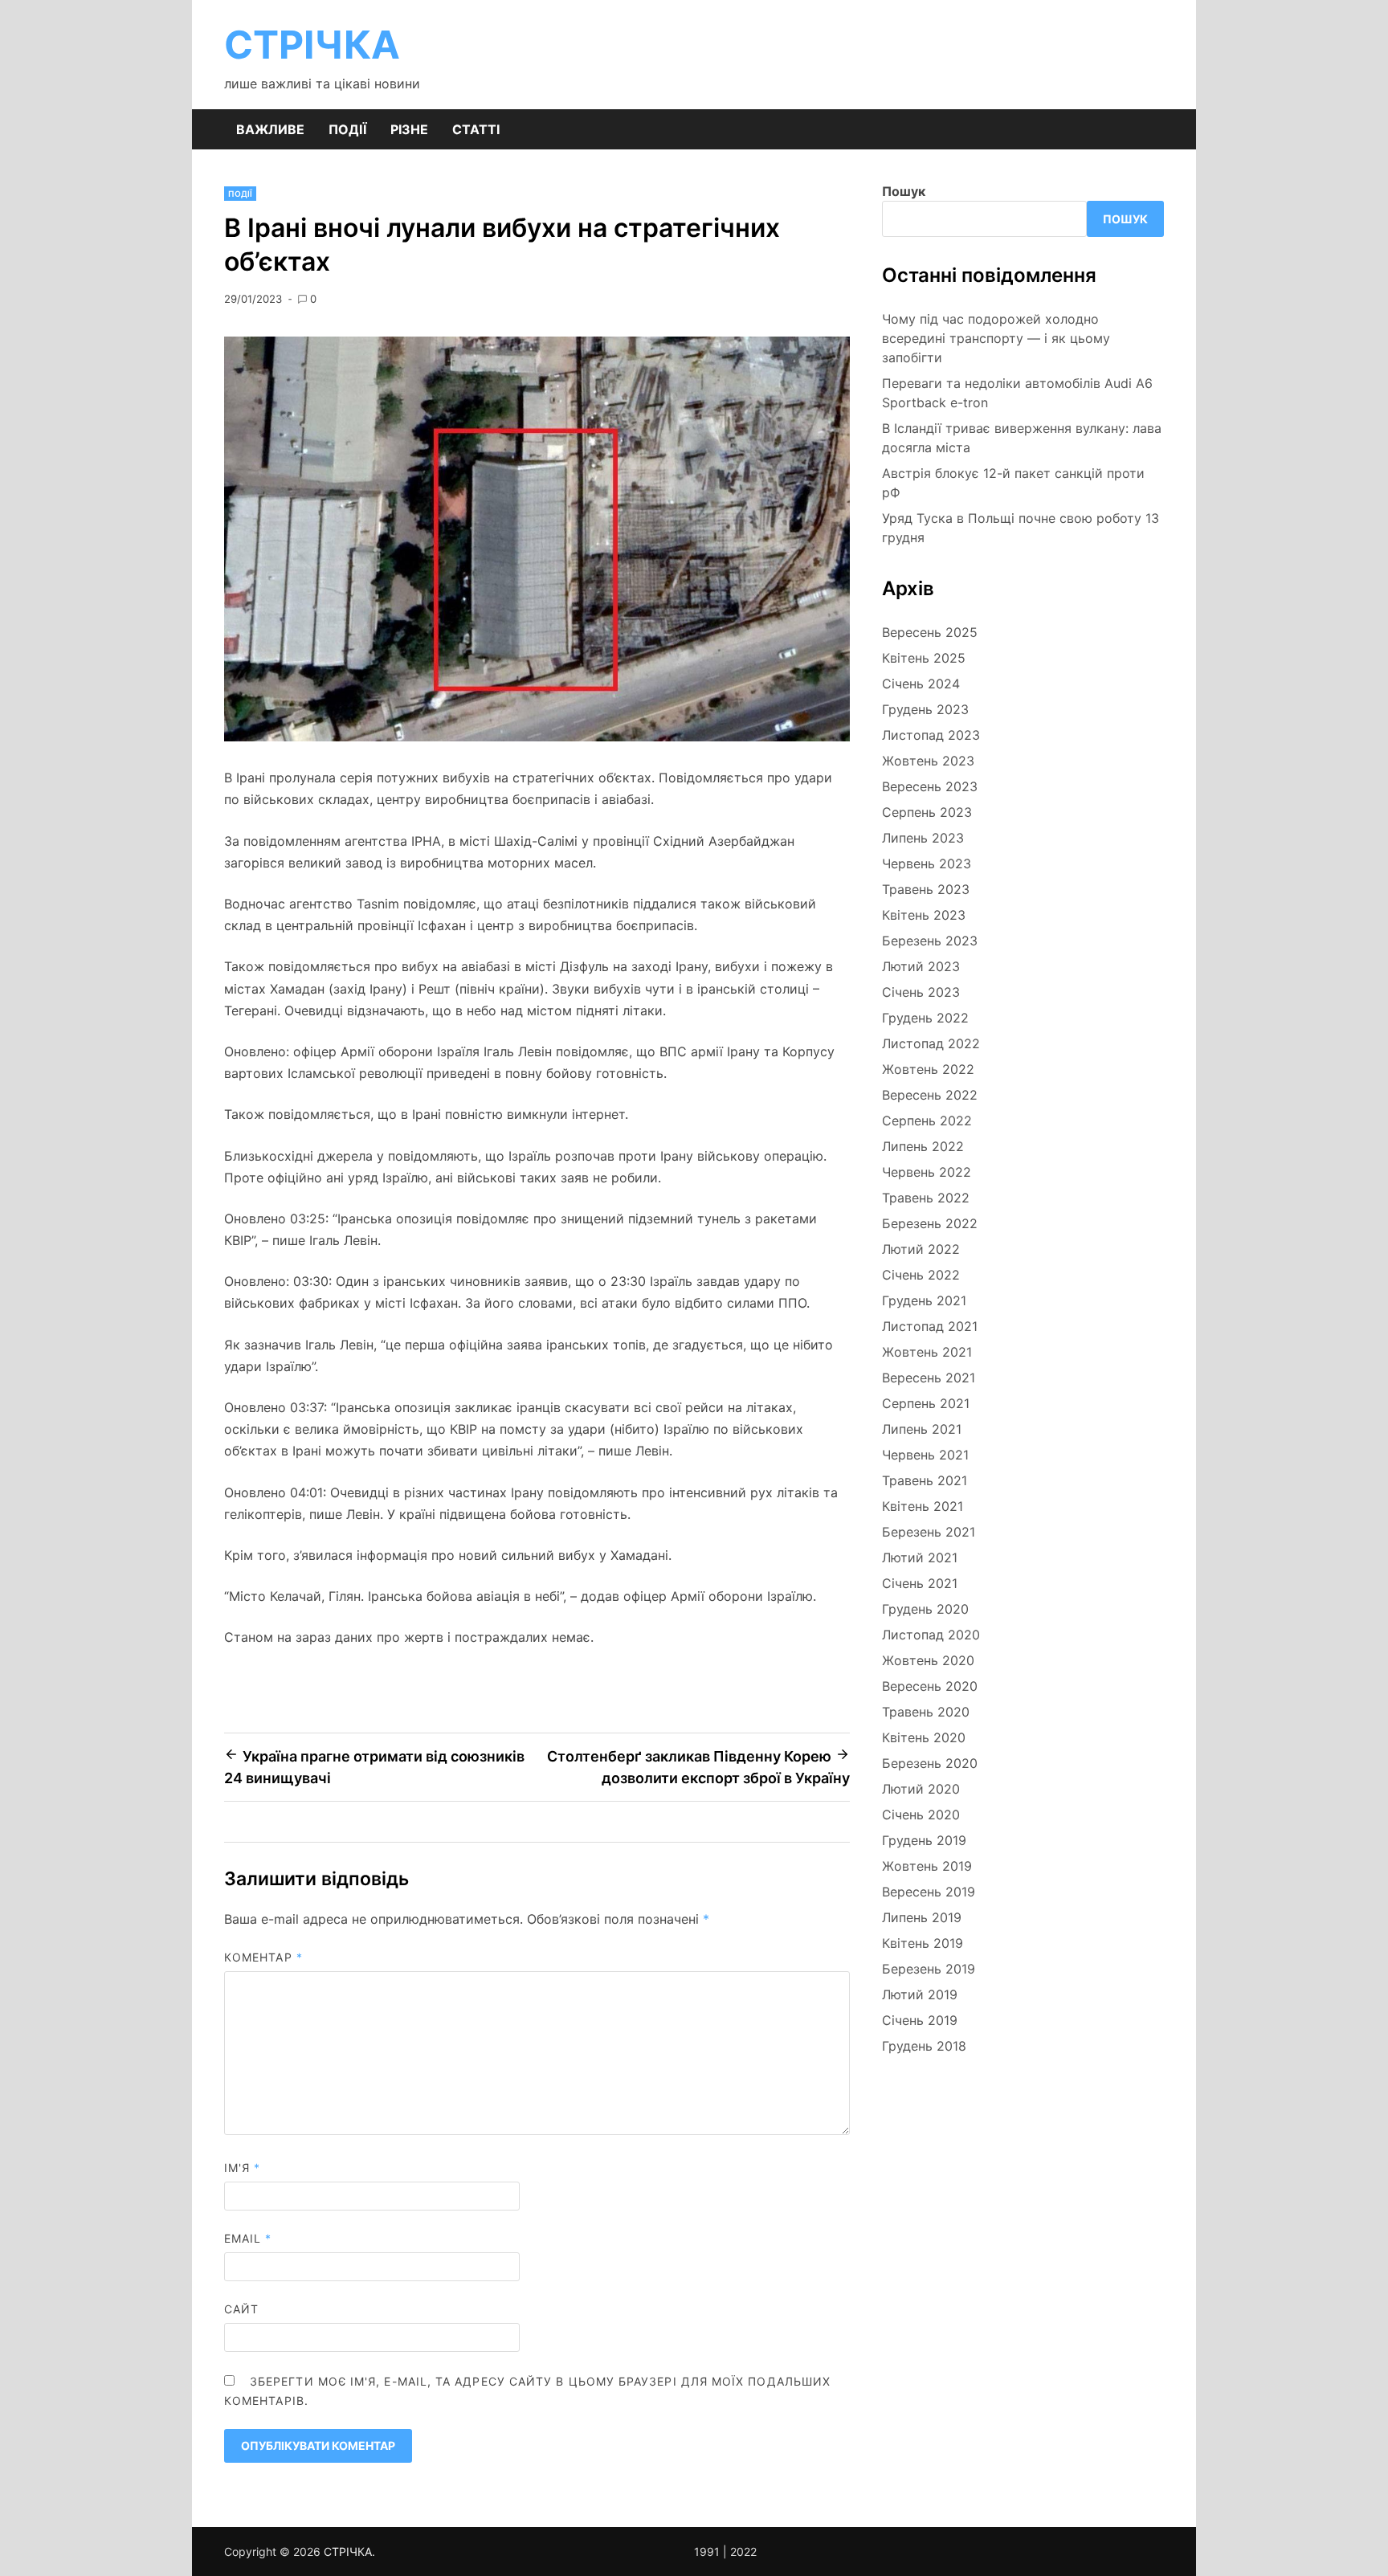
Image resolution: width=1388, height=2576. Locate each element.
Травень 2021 (925, 1480)
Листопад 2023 (931, 735)
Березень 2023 (930, 941)
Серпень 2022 (927, 1121)
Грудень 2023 (925, 709)
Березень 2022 (930, 1223)
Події (347, 129)
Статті (476, 129)
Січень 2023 (921, 992)
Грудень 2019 (924, 1840)
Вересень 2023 (930, 786)
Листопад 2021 (930, 1326)
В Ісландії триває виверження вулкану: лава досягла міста (1022, 438)
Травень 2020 (926, 1712)
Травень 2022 (926, 1198)
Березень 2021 (929, 1532)
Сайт (241, 2309)
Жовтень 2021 (927, 1352)
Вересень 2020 (930, 1686)
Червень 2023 (927, 863)
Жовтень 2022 (928, 1069)
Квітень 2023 (924, 915)
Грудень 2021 (924, 1300)
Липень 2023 (923, 838)
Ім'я (242, 2168)
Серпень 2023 (927, 812)
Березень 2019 (929, 1969)
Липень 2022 (923, 1146)
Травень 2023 (926, 889)
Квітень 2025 (924, 658)
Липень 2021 (922, 1429)
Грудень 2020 (925, 1609)
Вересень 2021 (929, 1378)
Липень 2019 (922, 1917)
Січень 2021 (920, 1583)
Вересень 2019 (929, 1892)
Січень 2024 (921, 684)
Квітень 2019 (923, 1943)
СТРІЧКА (312, 45)
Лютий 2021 (920, 1557)
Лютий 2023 (921, 966)
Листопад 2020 (931, 1635)
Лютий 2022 (921, 1249)
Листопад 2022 (931, 1043)
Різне (409, 129)
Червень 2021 (925, 1455)
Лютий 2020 (921, 1789)
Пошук (904, 191)
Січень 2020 (921, 1815)
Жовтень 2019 (927, 1866)
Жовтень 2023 (928, 761)
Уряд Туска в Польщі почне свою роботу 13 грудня (1021, 528)
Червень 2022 (927, 1172)
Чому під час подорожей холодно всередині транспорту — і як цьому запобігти (996, 338)
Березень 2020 (930, 1763)
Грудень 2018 (924, 2046)
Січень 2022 (921, 1275)
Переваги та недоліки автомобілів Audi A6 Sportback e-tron (1017, 393)
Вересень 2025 (930, 632)
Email (248, 2238)
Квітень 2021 (923, 1506)
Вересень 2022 (930, 1095)
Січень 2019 (920, 2020)
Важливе (270, 129)
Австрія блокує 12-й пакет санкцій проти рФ (1013, 483)
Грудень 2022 (925, 1018)
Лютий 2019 (920, 1994)
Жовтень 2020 (928, 1660)
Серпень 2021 (926, 1403)
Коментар (263, 1957)
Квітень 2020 (924, 1737)
